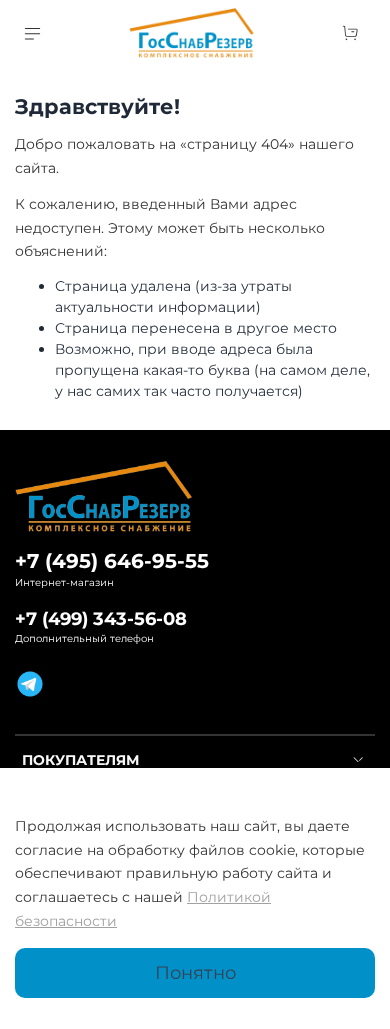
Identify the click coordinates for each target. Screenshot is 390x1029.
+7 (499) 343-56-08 (101, 618)
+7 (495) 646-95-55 (112, 561)
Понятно (195, 972)
